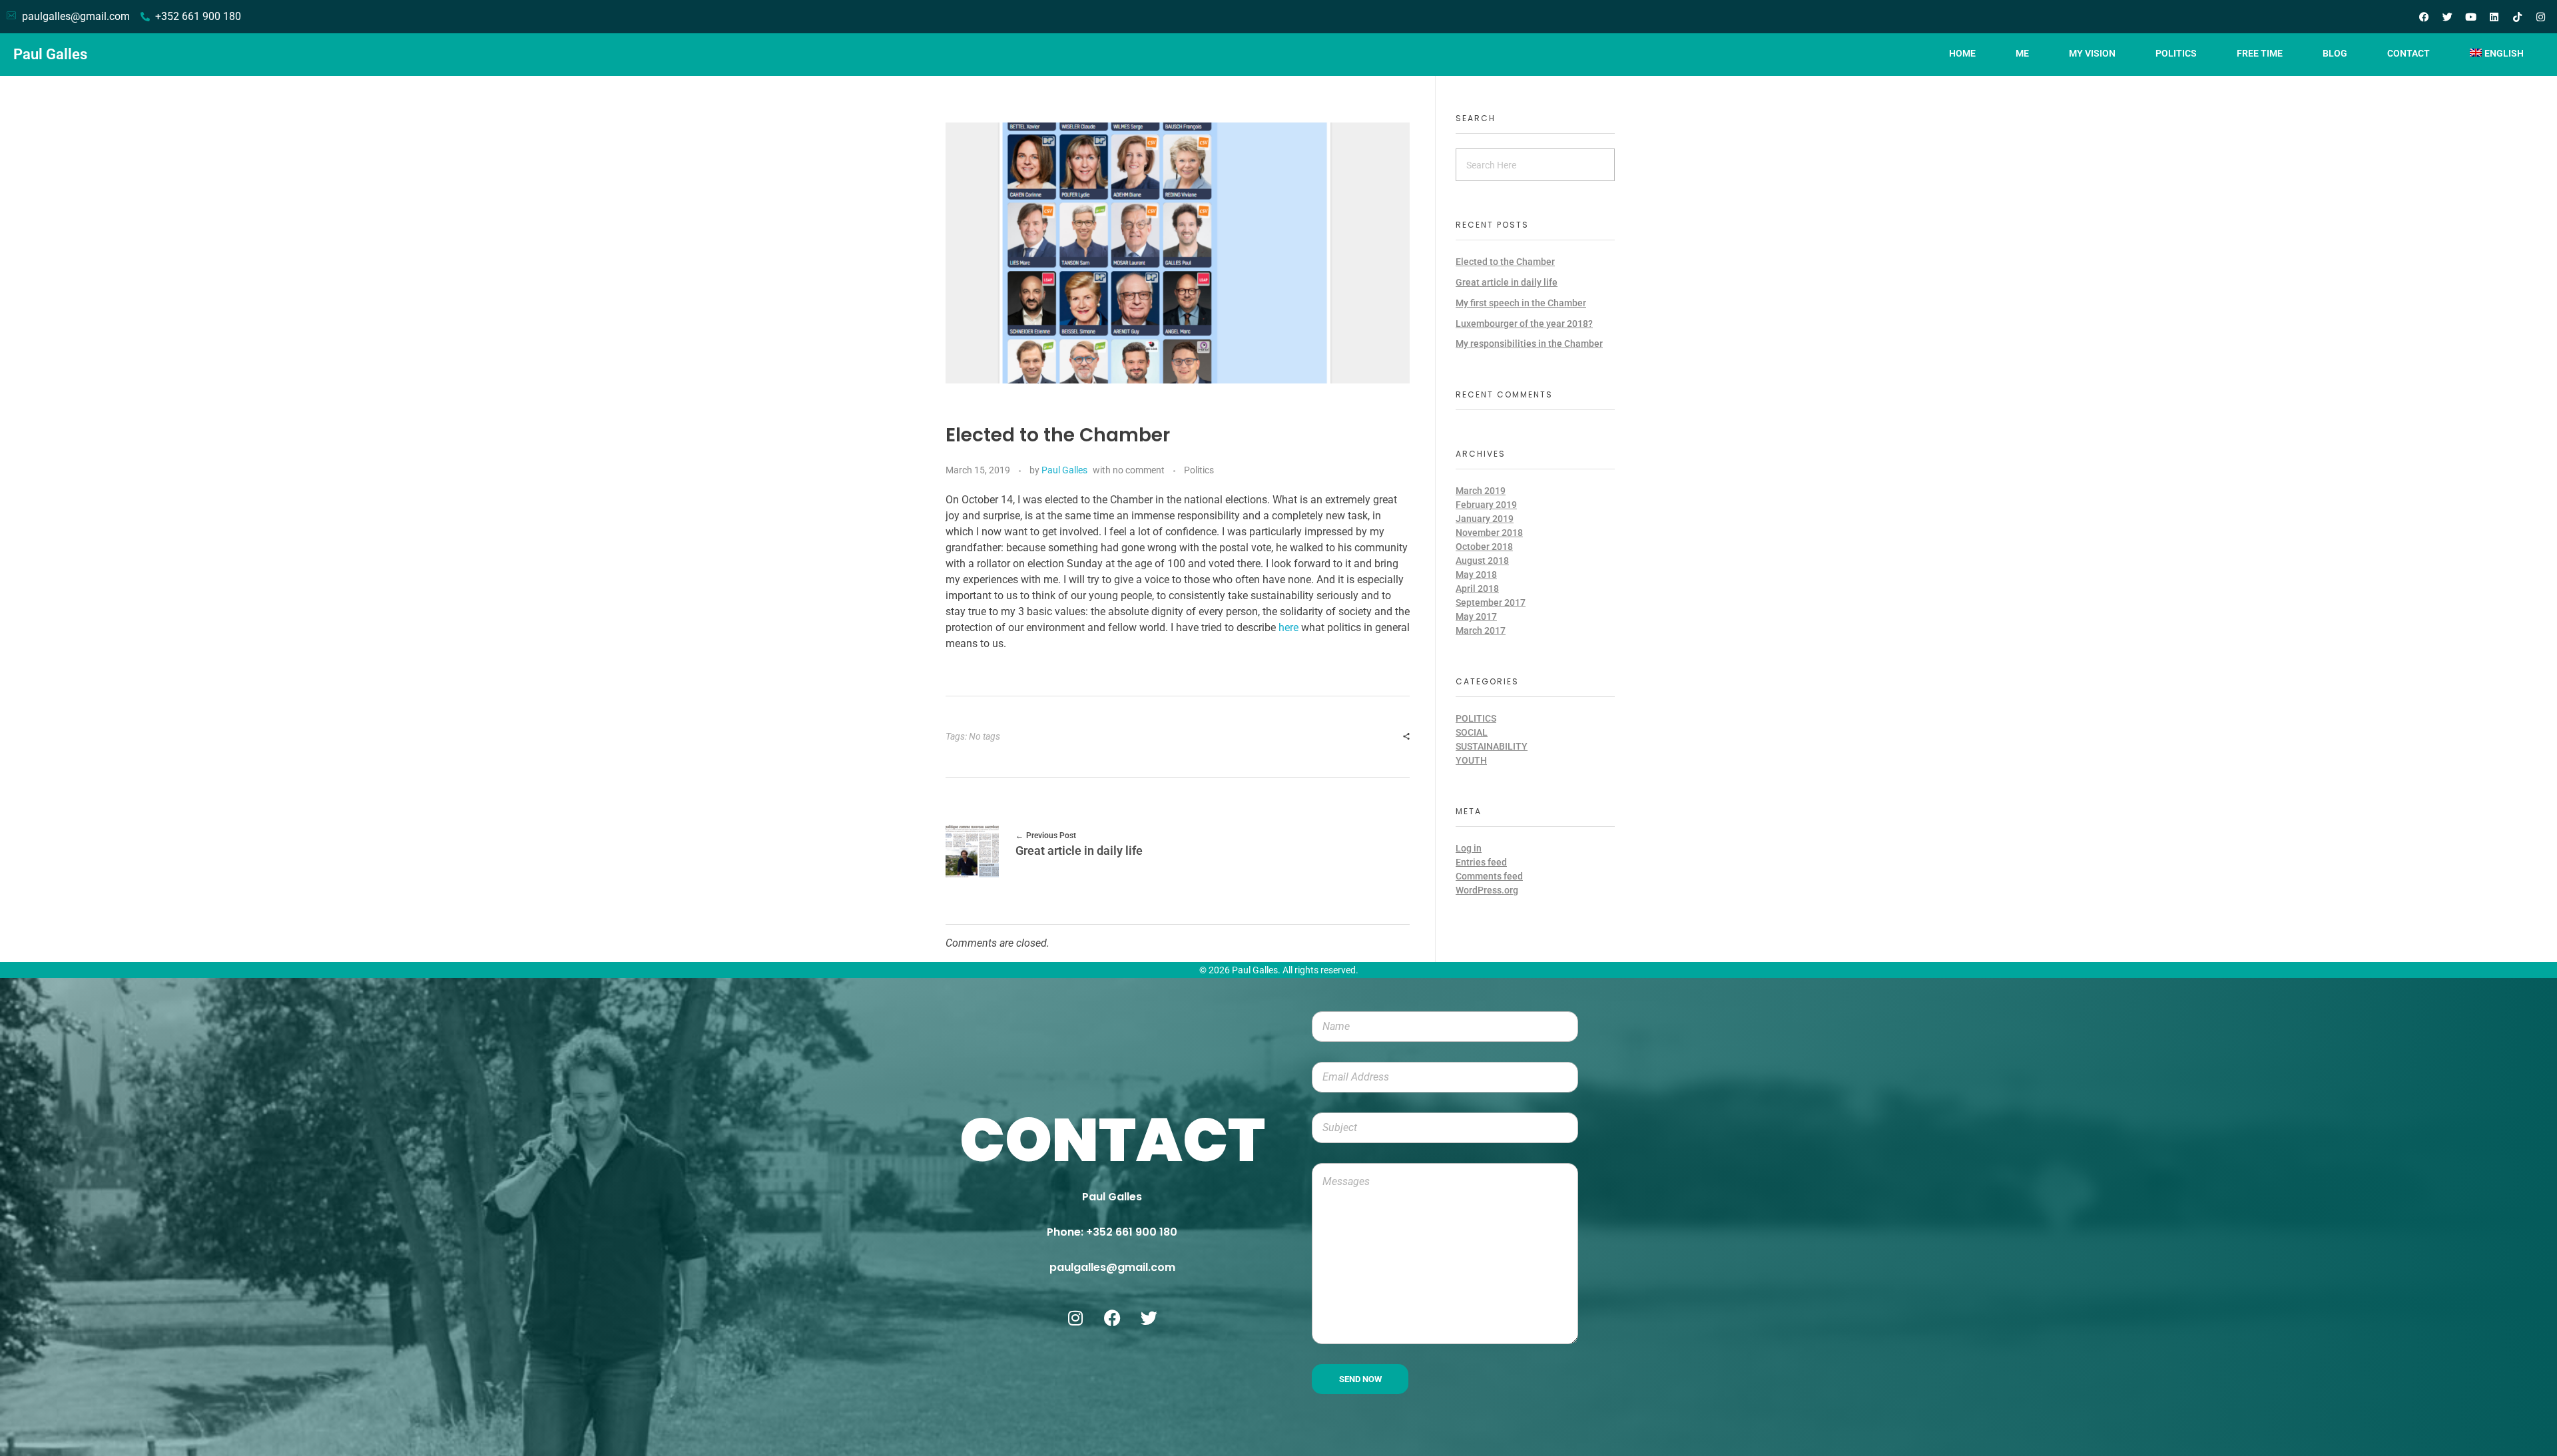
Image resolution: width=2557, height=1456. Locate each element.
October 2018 (1484, 547)
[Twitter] (2447, 17)
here (1290, 627)
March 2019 (1481, 491)
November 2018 (1489, 533)
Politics (1199, 470)
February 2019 (1486, 505)
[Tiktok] (2517, 17)
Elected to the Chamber (1505, 262)
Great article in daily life (1507, 282)
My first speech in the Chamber (1521, 303)
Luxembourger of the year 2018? (1524, 324)
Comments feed (1489, 876)
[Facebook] (2424, 17)
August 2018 (1482, 561)
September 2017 (1491, 603)
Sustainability (1492, 746)
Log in (1469, 848)
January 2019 (1485, 519)
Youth (1471, 760)
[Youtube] (2470, 17)
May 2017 (1476, 616)
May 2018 (1476, 575)
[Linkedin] (2494, 17)
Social (1472, 732)
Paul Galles (50, 54)
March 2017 (1481, 630)
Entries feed (1481, 862)
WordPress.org (1487, 890)
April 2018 (1477, 589)
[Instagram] (2540, 17)
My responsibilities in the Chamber (1529, 344)
